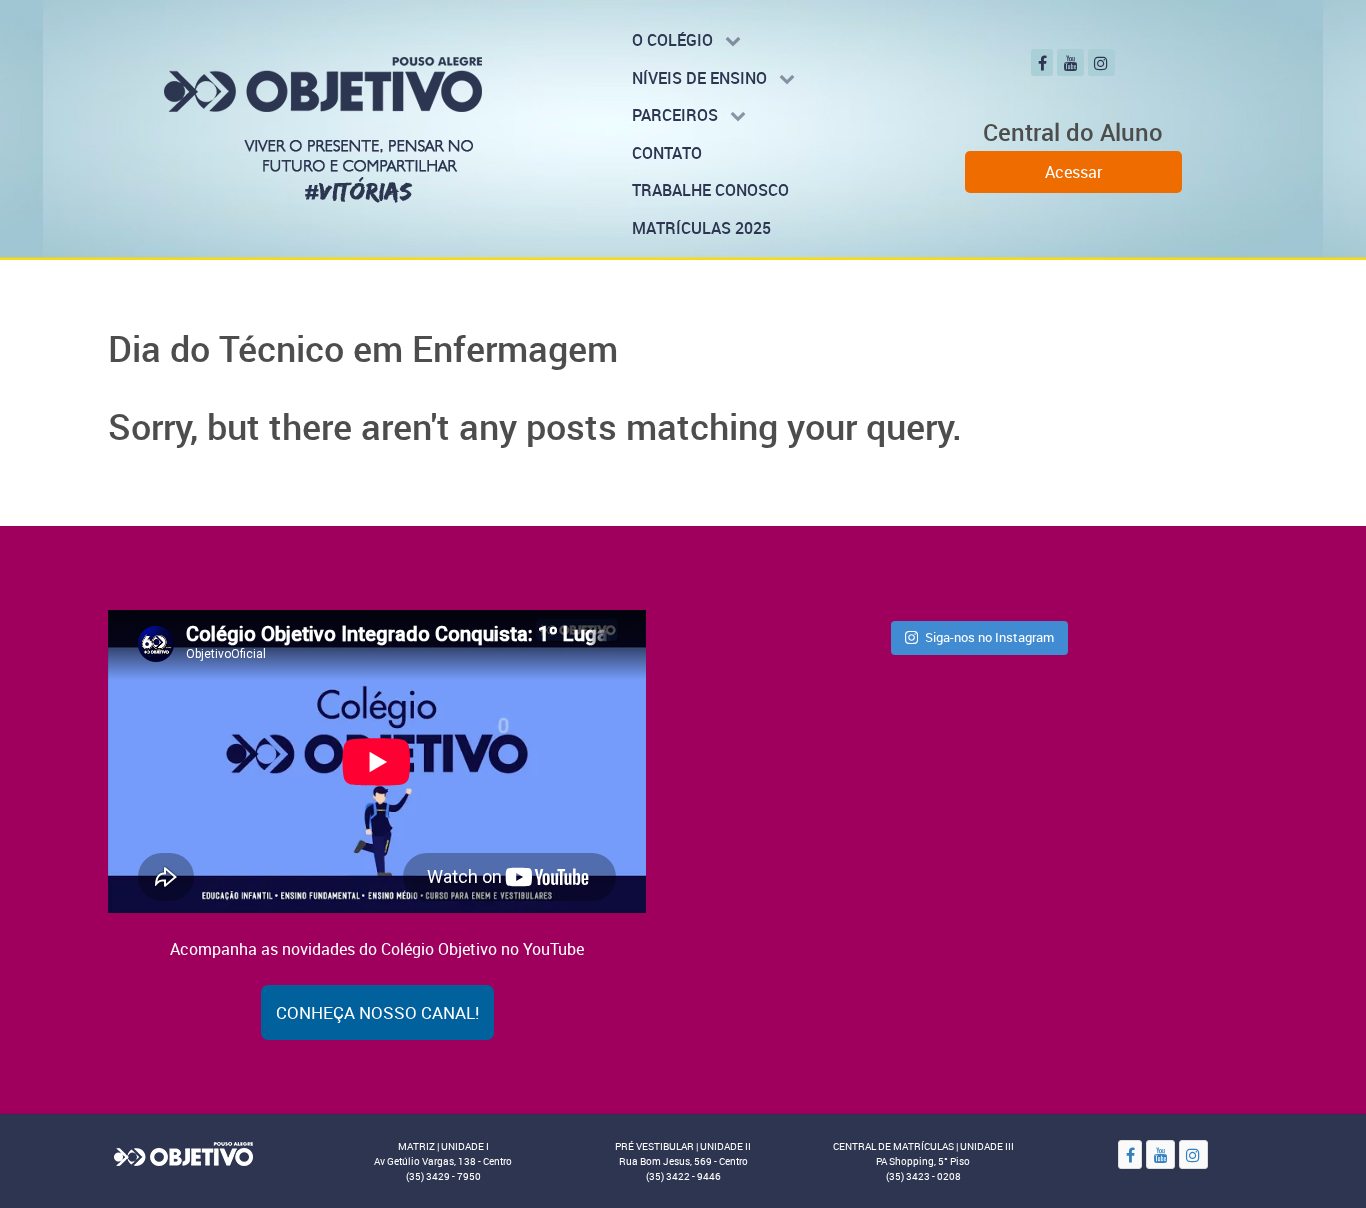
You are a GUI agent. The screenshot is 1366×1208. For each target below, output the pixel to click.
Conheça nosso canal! (377, 1012)
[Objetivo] (183, 1153)
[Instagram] (1101, 62)
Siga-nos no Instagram (989, 637)
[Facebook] (1042, 62)
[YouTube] (1070, 62)
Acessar (1073, 172)
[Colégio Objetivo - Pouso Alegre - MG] (323, 128)
